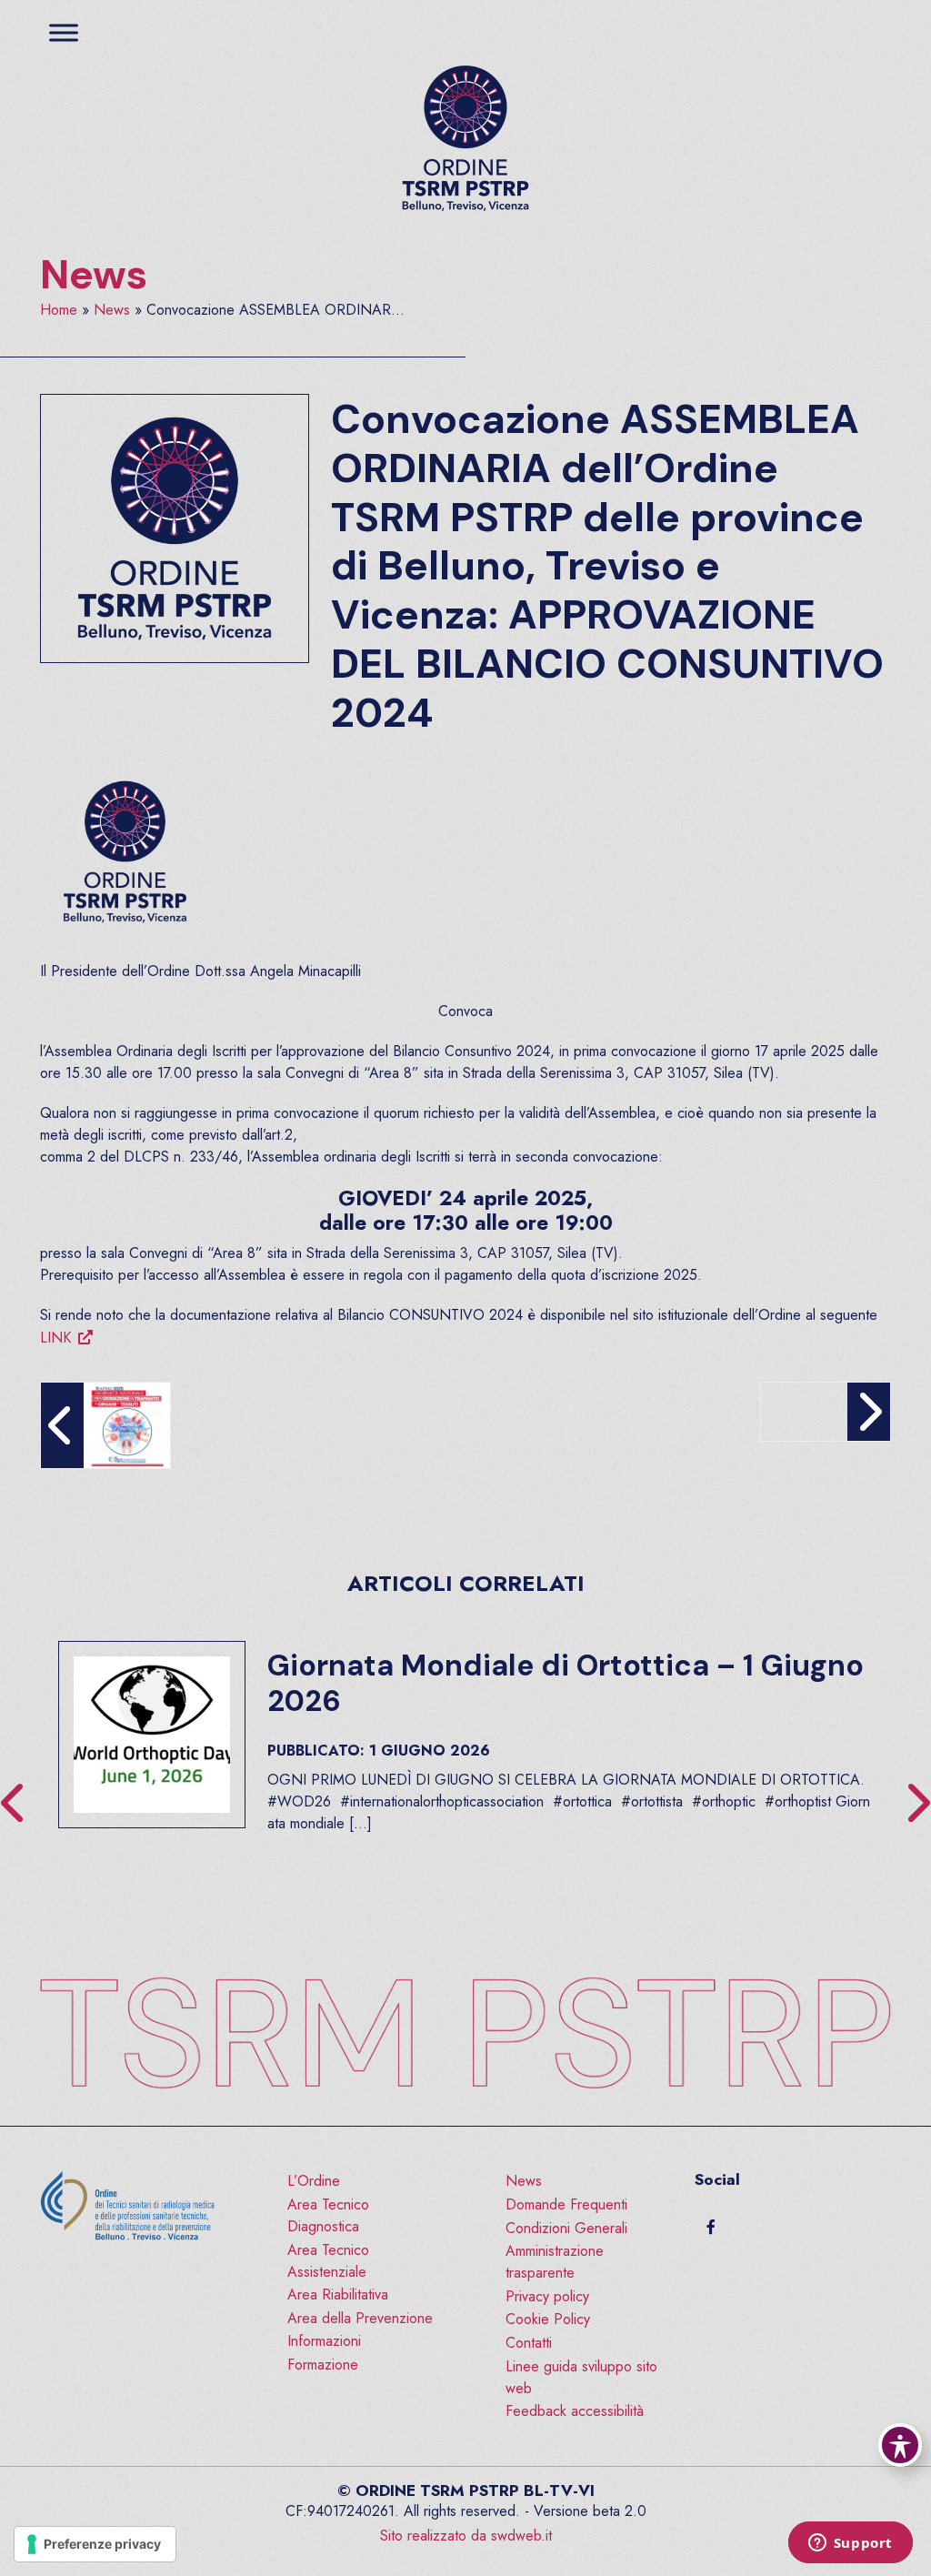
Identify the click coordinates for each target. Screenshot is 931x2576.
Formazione (323, 2365)
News (94, 275)
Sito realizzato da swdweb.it (466, 2536)
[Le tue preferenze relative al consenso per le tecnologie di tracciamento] (95, 2544)
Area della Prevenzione (360, 2318)
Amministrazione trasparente (555, 2262)
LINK (55, 1338)
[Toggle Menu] (64, 32)
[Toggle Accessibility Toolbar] (900, 2445)
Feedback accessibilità (575, 2411)
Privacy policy (547, 2296)
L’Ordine (314, 2181)
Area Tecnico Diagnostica (328, 2215)
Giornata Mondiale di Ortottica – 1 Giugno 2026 (566, 1683)
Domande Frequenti (566, 2204)
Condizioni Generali (566, 2228)
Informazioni (324, 2341)
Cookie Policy (548, 2319)
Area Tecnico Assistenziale (328, 2261)
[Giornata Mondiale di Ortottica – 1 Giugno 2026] (152, 1735)
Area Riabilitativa (338, 2294)
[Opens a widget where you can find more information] (850, 2544)
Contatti (529, 2343)
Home (59, 310)
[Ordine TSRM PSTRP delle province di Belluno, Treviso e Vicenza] (465, 139)
